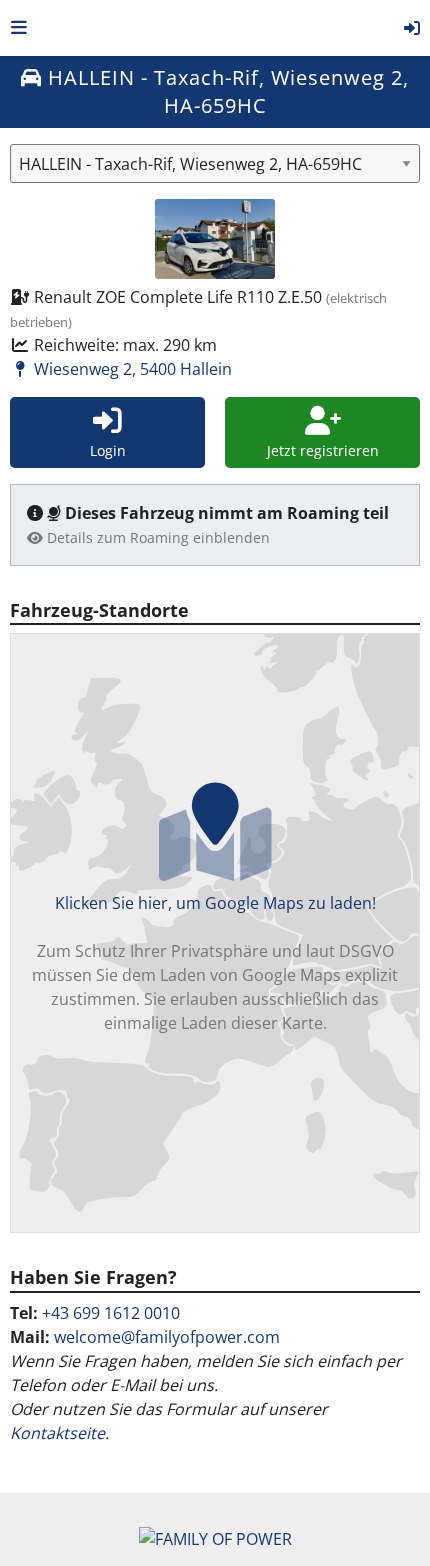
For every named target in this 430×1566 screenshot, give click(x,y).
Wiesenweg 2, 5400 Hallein (131, 369)
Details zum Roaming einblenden (156, 537)
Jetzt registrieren (323, 450)
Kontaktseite (57, 1433)
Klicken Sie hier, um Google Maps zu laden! (215, 963)
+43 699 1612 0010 (111, 1313)
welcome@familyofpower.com (167, 1337)
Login (108, 450)
